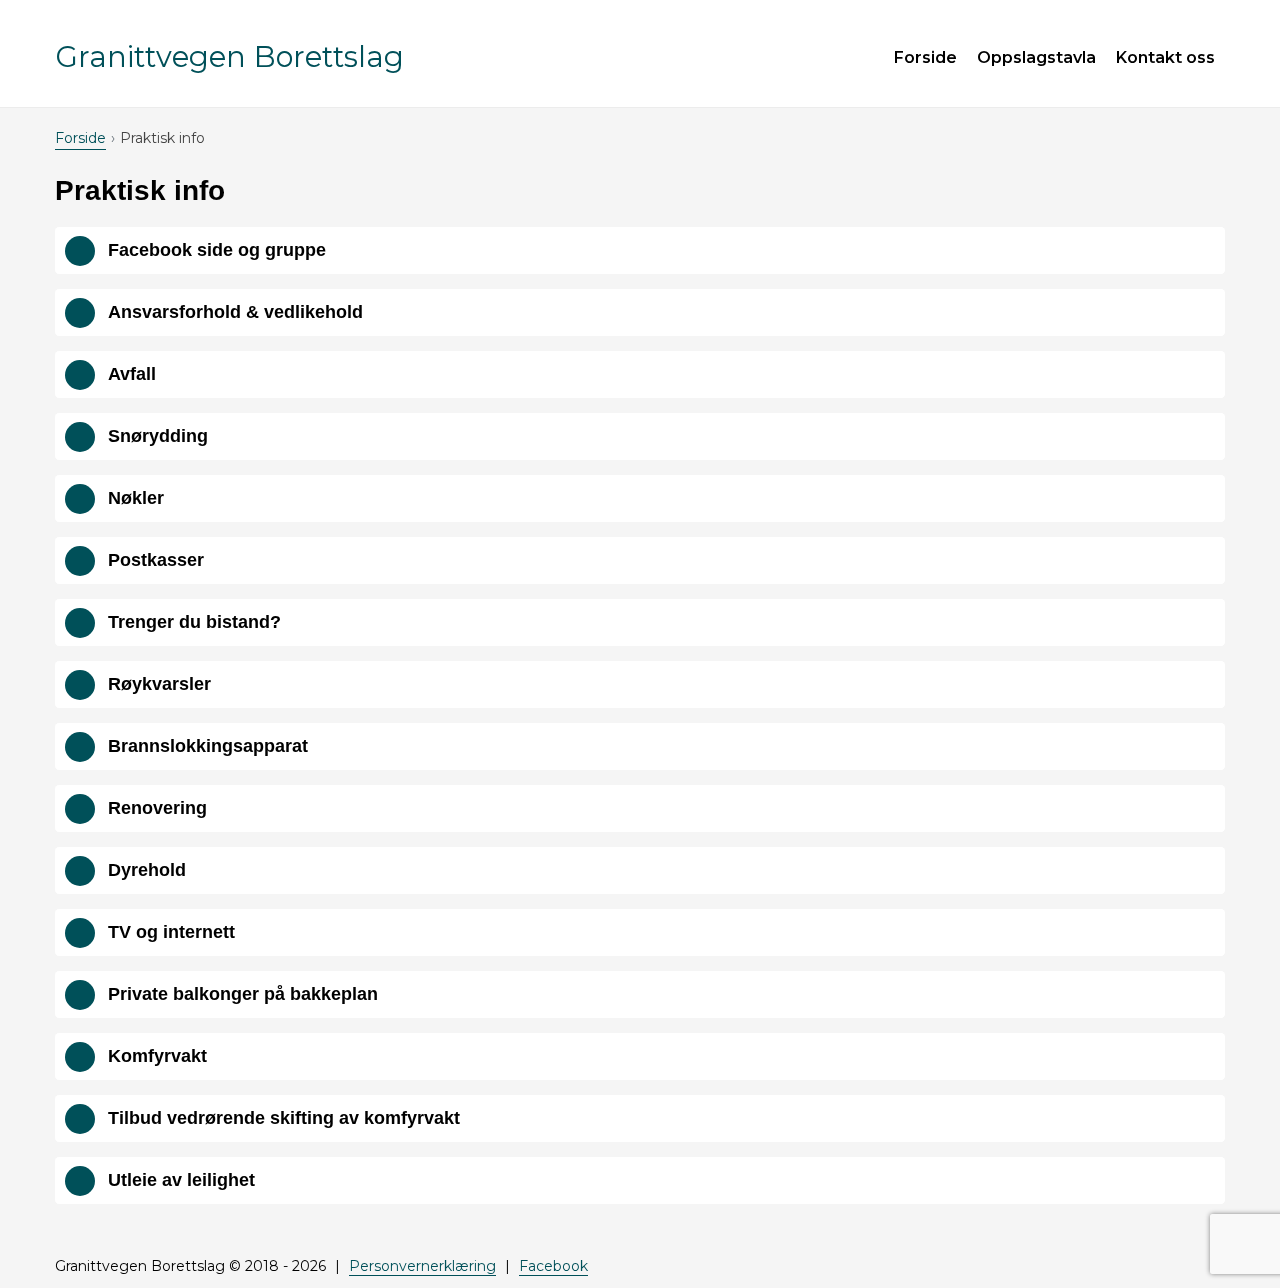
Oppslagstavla (1036, 57)
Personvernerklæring (422, 1266)
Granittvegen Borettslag (229, 56)
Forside (925, 57)
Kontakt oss (1165, 57)
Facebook (553, 1266)
